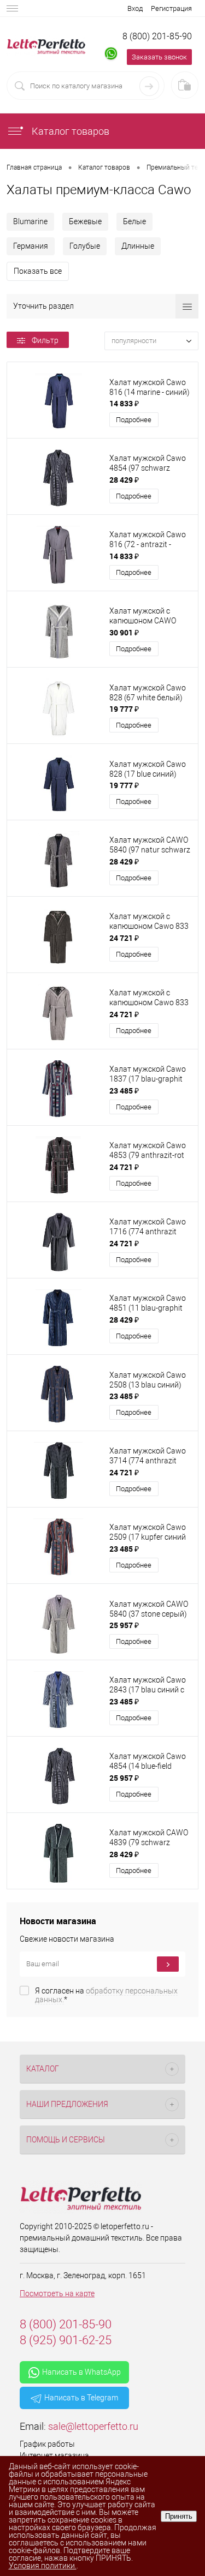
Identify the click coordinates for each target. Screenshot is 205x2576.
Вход (135, 8)
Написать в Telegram (81, 2398)
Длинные (138, 246)
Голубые (85, 246)
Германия (31, 246)
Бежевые (85, 221)
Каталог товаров (69, 131)
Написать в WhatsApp (81, 2372)
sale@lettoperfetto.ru (93, 2426)
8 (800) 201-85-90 (157, 36)
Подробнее (134, 420)
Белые (134, 221)
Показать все (38, 271)
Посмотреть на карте (57, 2293)
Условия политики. (43, 2566)
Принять (179, 2516)
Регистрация (171, 8)
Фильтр (45, 340)
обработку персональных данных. (106, 1995)
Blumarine (30, 221)
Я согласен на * (106, 1995)
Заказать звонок (159, 57)
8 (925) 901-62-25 (66, 2340)
